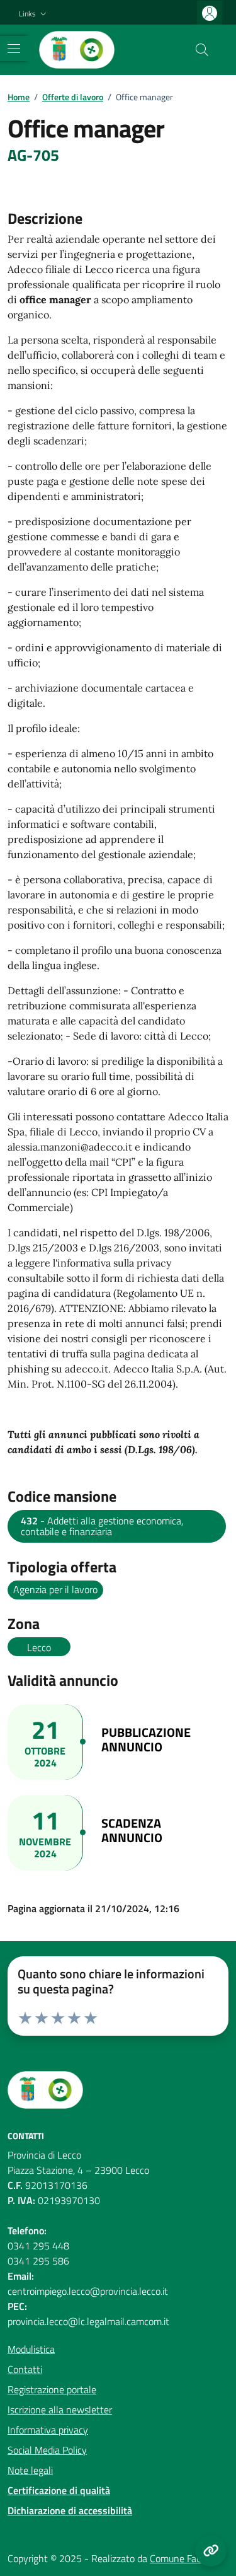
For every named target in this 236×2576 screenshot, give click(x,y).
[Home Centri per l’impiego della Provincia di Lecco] (77, 50)
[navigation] (14, 49)
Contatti (25, 2369)
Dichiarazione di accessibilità (70, 2510)
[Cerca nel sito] (202, 50)
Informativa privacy (48, 2430)
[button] (34, 14)
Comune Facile (180, 2558)
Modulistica (31, 2349)
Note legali (30, 2470)
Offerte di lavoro (73, 97)
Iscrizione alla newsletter (60, 2410)
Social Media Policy (47, 2450)
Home (19, 97)
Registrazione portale (52, 2389)
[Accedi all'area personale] (210, 13)
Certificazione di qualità (59, 2490)
